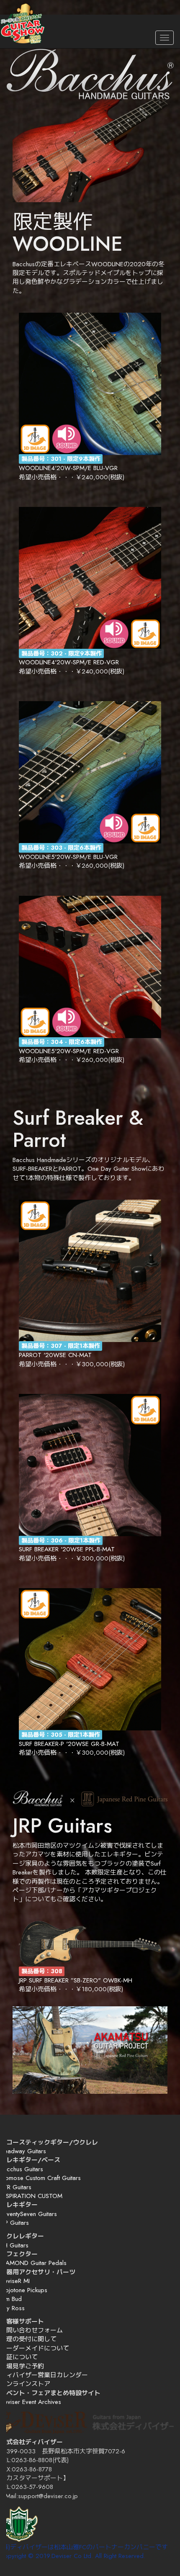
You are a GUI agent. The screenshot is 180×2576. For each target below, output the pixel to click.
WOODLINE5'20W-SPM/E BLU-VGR (68, 857)
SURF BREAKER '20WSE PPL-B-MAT (67, 1549)
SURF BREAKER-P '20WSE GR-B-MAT (69, 1744)
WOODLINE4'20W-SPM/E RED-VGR (69, 662)
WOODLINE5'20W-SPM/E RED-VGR (69, 1051)
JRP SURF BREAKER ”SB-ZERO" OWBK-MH (76, 1980)
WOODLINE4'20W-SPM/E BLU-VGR (68, 468)
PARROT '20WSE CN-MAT (55, 1355)
